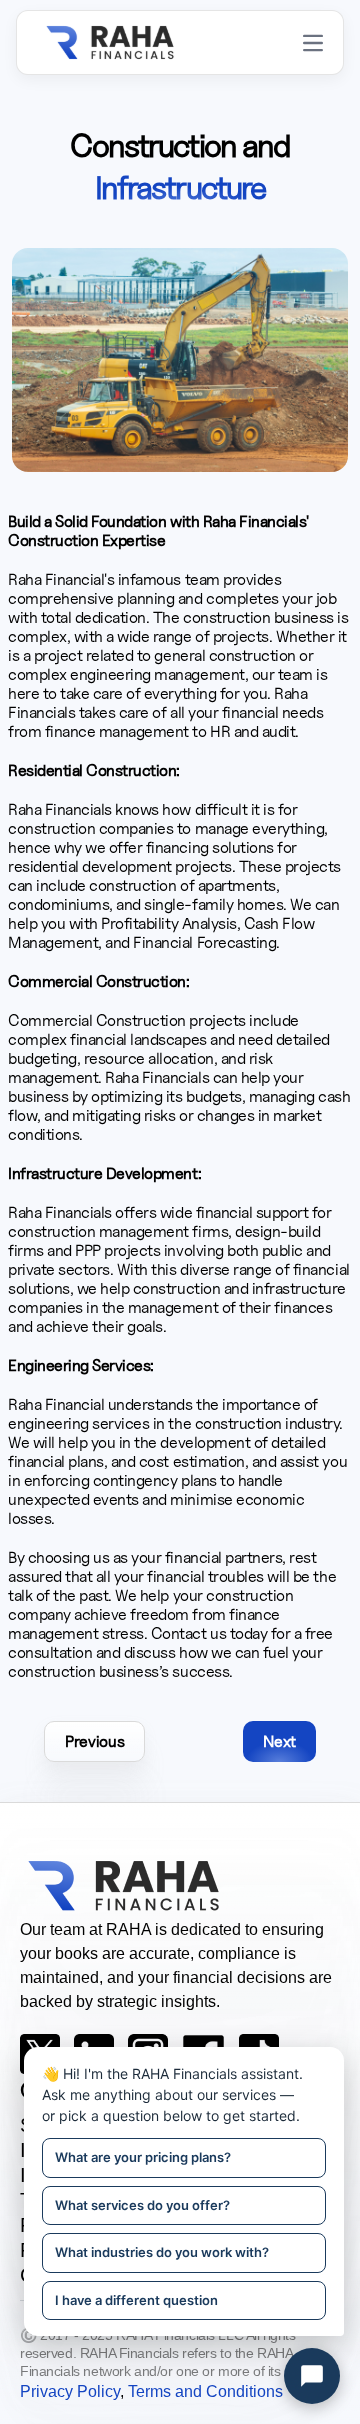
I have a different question (136, 2300)
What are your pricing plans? (143, 2157)
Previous (94, 1741)
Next (279, 1741)
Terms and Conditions (205, 2391)
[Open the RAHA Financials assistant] (312, 2376)
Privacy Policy (70, 2391)
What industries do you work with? (162, 2252)
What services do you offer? (142, 2205)
